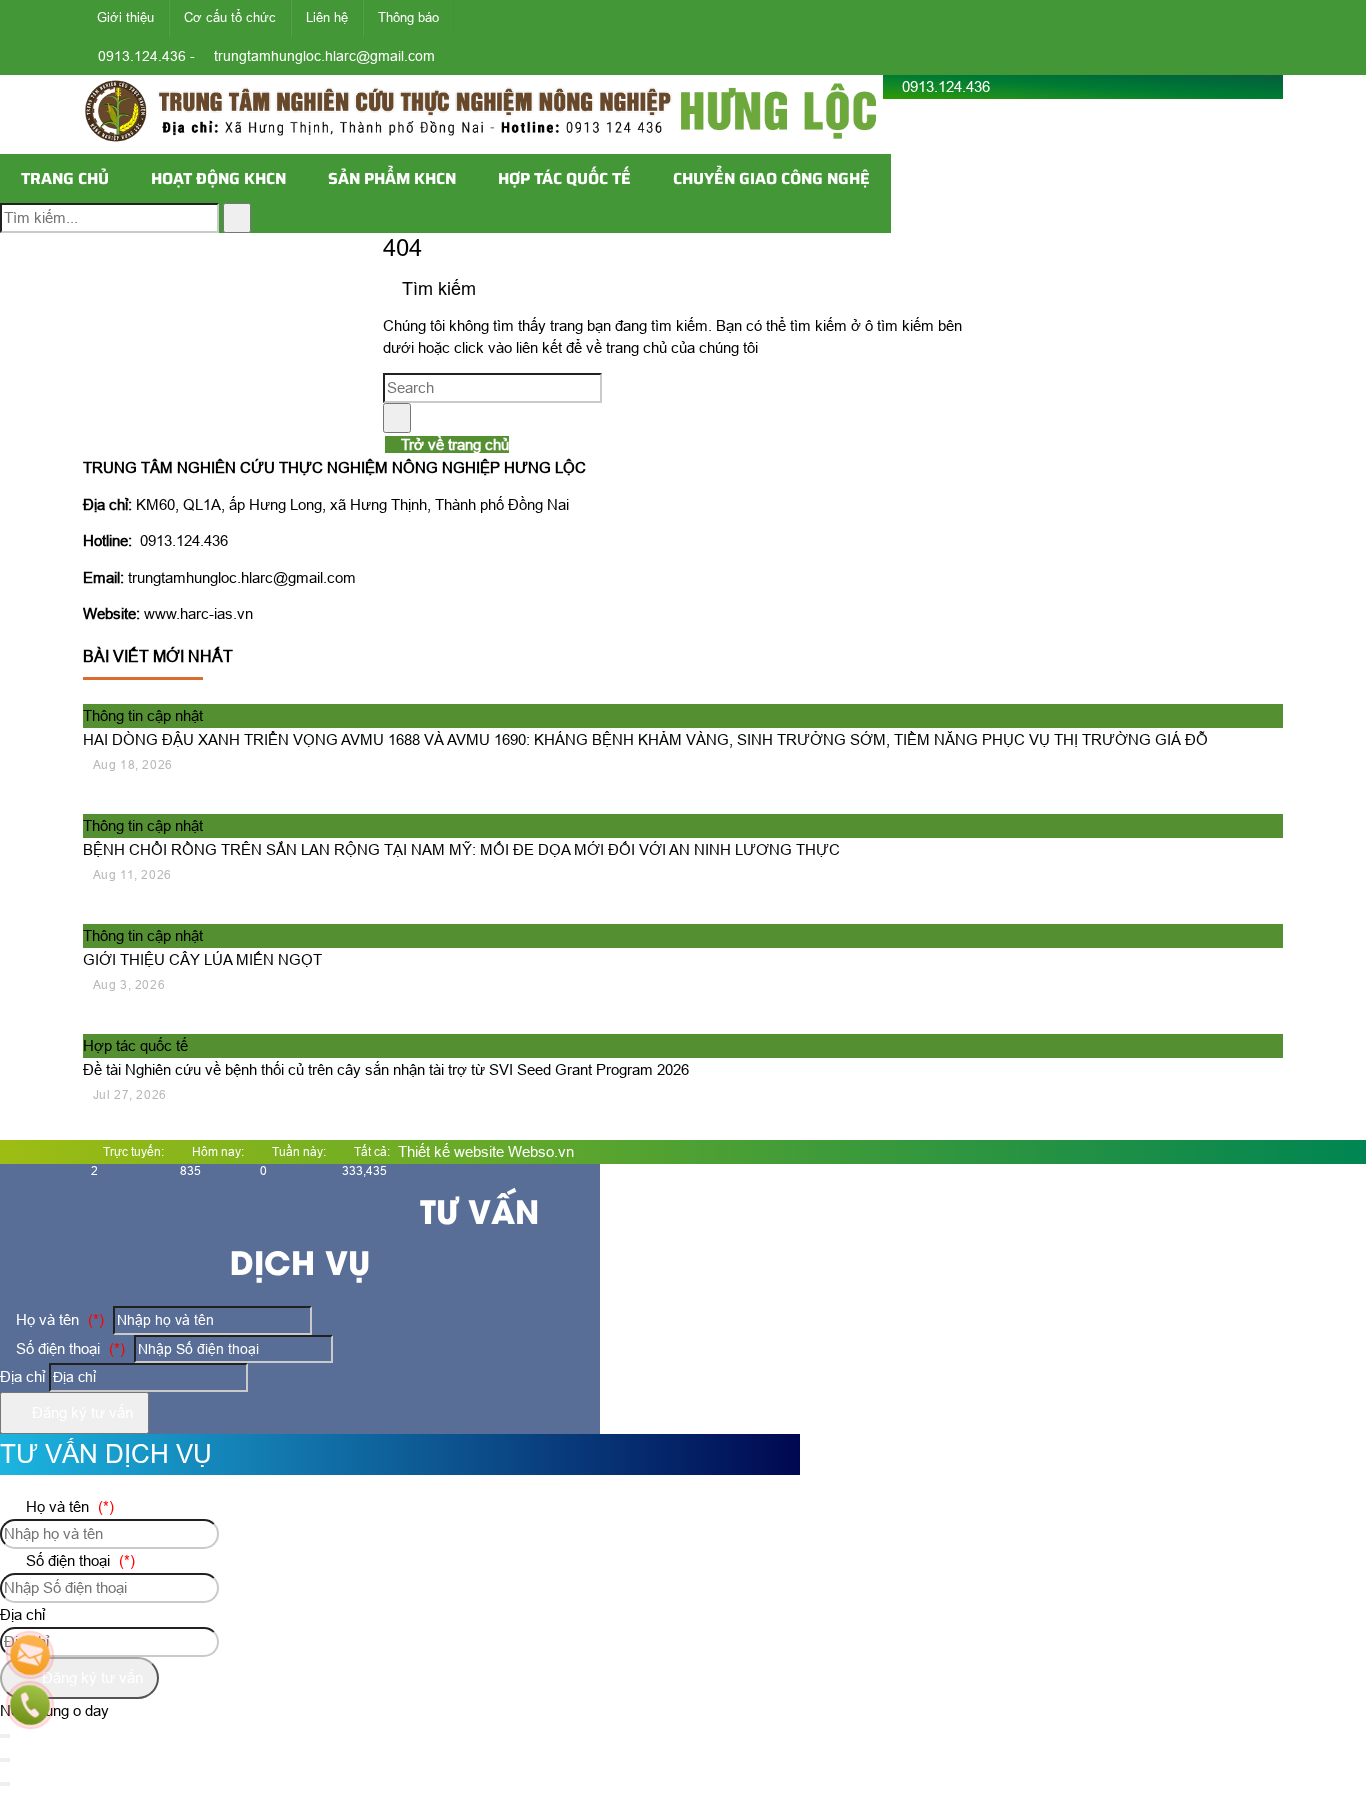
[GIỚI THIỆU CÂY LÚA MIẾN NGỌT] (210, 911)
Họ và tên (58, 1319)
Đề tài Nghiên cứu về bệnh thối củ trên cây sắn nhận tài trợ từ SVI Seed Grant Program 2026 (386, 1069)
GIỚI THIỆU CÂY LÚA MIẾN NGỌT (202, 959)
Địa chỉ (22, 1376)
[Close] (5, 1760)
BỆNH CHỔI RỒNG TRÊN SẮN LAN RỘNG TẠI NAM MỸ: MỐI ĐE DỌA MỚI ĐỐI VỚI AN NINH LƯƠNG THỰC (461, 849)
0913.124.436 (946, 86)
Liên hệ (327, 17)
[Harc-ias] (483, 141)
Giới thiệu (125, 17)
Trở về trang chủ (453, 444)
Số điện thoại (68, 1348)
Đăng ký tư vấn (80, 1412)
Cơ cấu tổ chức (230, 17)
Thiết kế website (451, 1151)
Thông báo (408, 17)
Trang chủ (65, 178)
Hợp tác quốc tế (564, 178)
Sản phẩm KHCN (392, 178)
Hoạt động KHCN (218, 178)
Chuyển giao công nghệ (771, 178)
